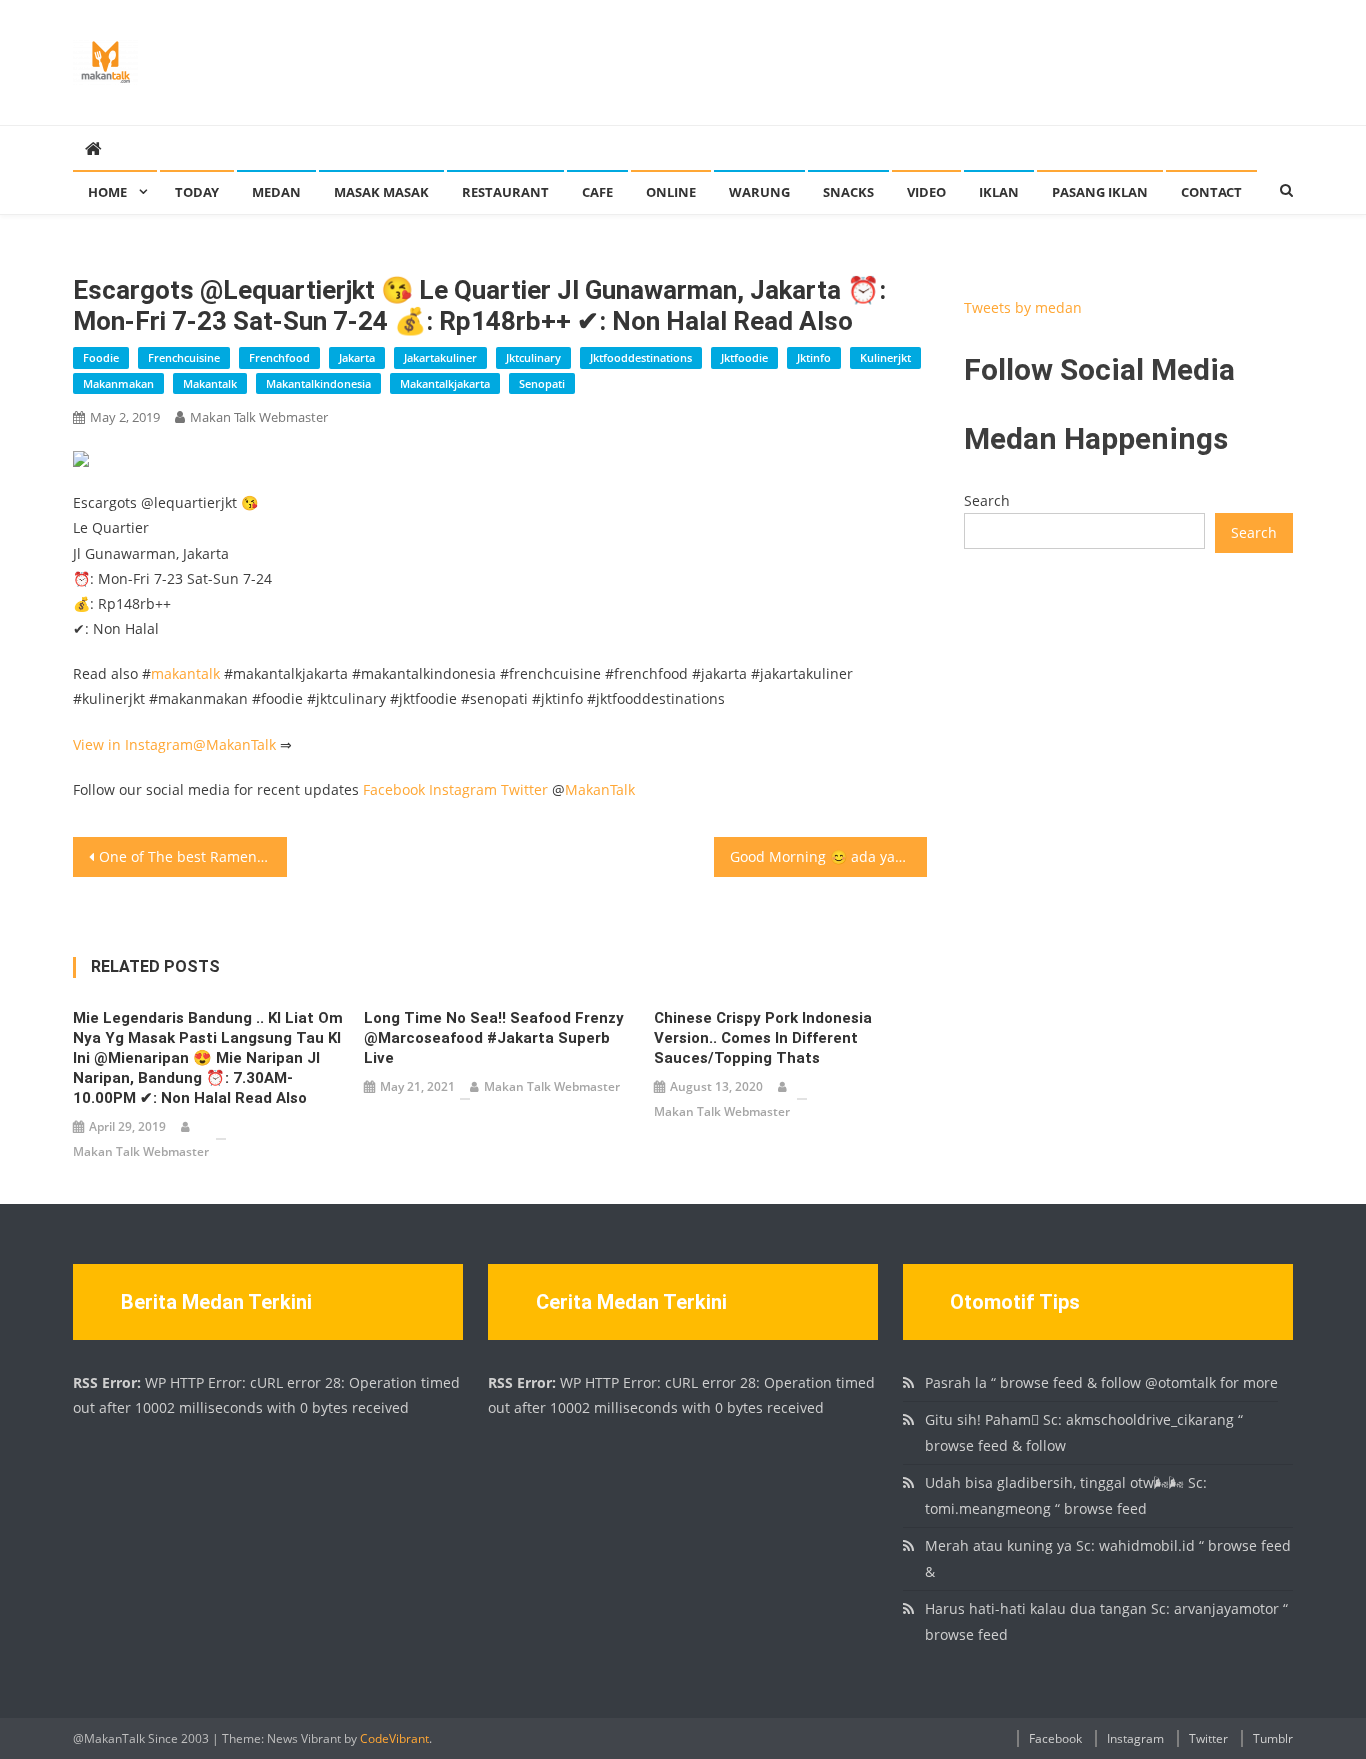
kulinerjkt (885, 357)
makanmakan (118, 383)
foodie (101, 357)
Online (671, 192)
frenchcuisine (184, 357)
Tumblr (1273, 1738)
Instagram (463, 789)
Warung (759, 192)
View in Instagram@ (139, 744)
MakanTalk (241, 744)
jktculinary (533, 357)
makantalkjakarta (445, 383)
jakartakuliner (440, 357)
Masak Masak (381, 192)
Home (107, 192)
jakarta (357, 357)
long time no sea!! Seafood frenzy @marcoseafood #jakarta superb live (494, 1038)
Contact (1211, 192)
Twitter (524, 789)
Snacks (848, 192)
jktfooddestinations (641, 357)
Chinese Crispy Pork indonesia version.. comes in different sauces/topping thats (763, 1038)
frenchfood (279, 357)
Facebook (394, 789)
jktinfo (814, 357)
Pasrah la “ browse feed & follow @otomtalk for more (1101, 1382)
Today (197, 192)
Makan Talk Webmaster (259, 417)
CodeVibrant (394, 1738)
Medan (276, 192)
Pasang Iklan (1100, 192)
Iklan (999, 192)
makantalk (210, 383)
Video (926, 192)
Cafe (597, 192)
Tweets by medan (1023, 307)
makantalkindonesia (318, 383)
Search (987, 500)
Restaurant (505, 192)
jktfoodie (744, 357)
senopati (542, 383)
